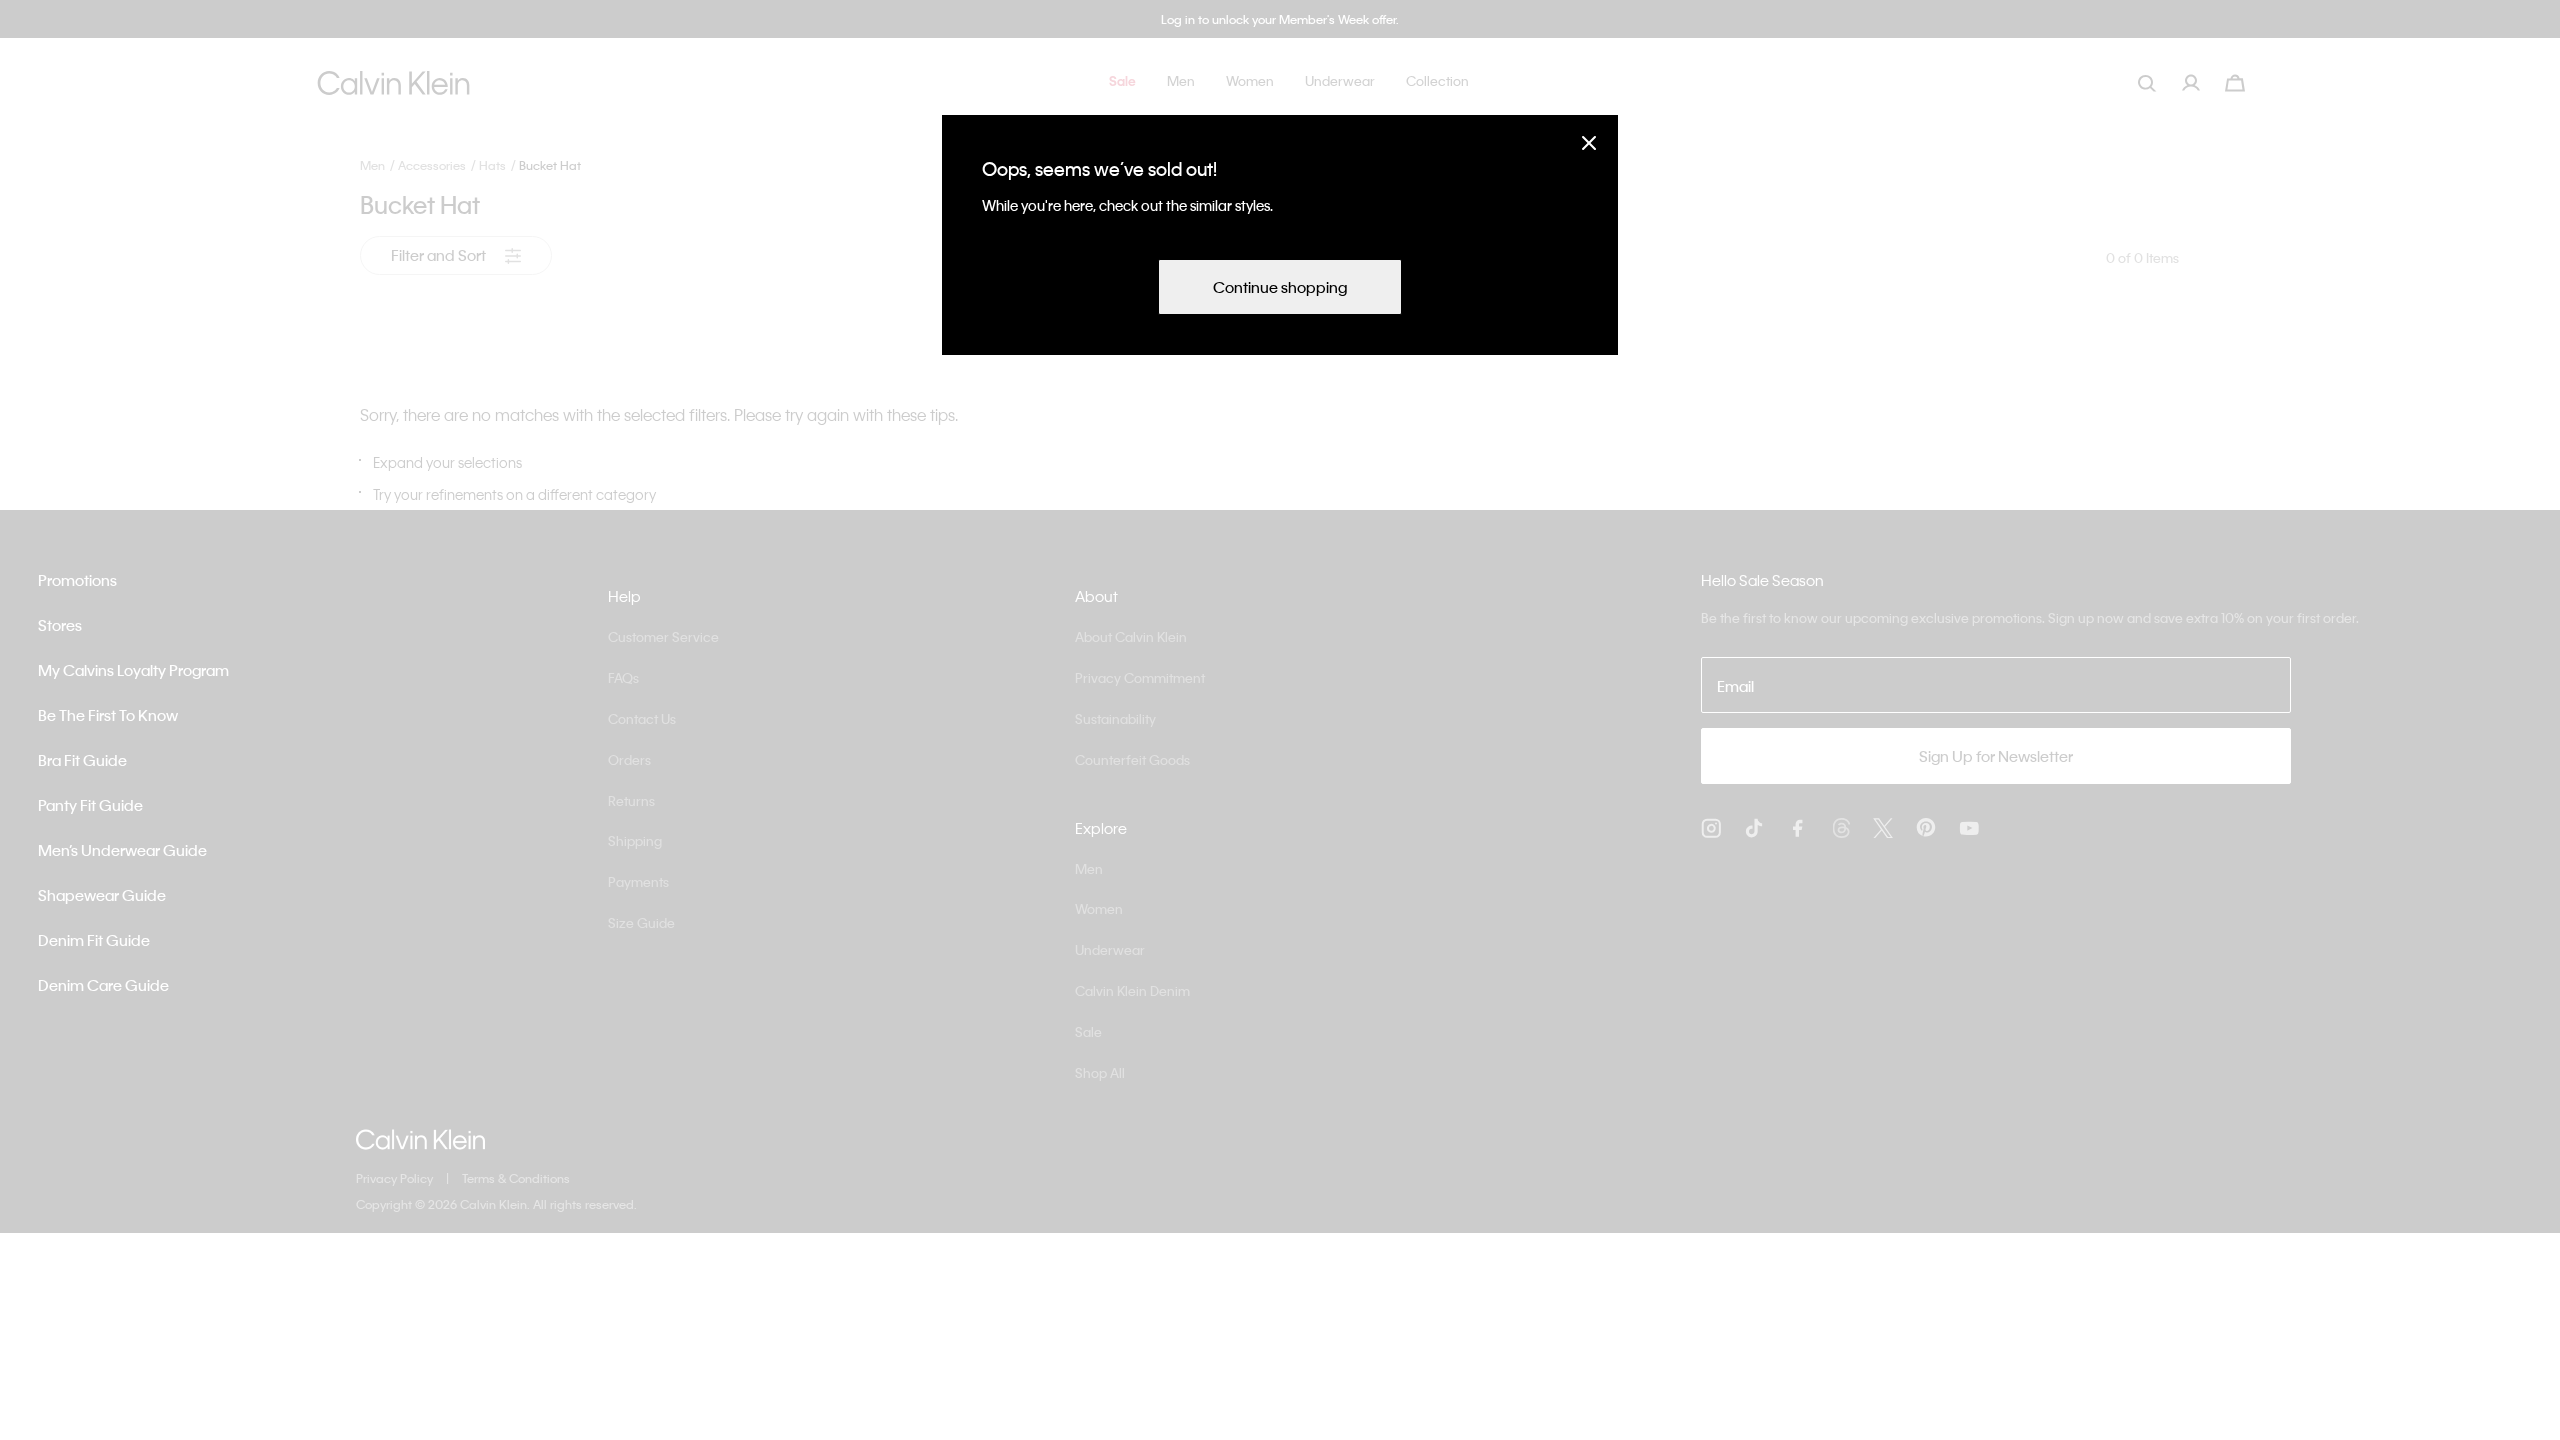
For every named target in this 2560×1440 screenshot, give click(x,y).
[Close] (1589, 142)
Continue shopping (1280, 287)
